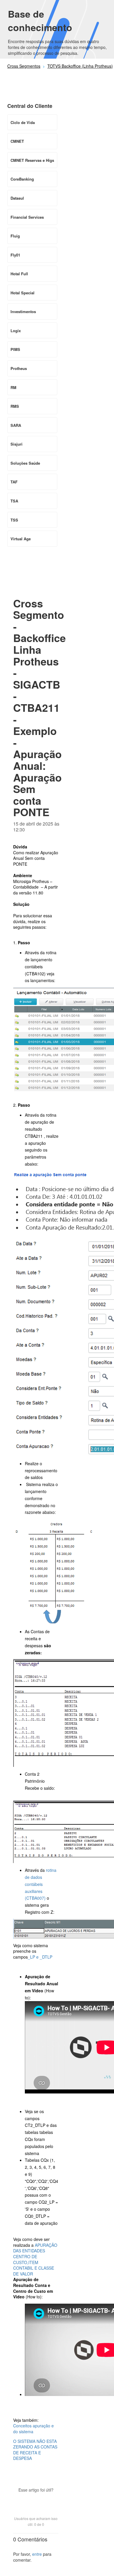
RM (13, 387)
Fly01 (15, 255)
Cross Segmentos (24, 66)
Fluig (15, 236)
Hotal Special (23, 293)
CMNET (17, 141)
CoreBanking (22, 179)
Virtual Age (21, 539)
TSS (14, 520)
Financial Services (27, 217)
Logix (16, 331)
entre (37, 2554)
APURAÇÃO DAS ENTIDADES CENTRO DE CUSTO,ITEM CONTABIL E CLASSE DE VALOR (35, 2259)
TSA (14, 501)
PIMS (15, 349)
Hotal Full (19, 274)
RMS (15, 406)
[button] (36, 2500)
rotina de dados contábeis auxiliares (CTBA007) (41, 1884)
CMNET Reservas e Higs (32, 160)
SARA (16, 425)
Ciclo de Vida (23, 122)
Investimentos (23, 311)
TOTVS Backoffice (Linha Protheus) (80, 66)
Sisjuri (17, 444)
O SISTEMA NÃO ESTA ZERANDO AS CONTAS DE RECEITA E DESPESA (35, 2450)
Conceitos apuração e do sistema (33, 2429)
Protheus (19, 368)
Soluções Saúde (25, 463)
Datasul (17, 198)
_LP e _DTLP (40, 1957)
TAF (14, 482)
